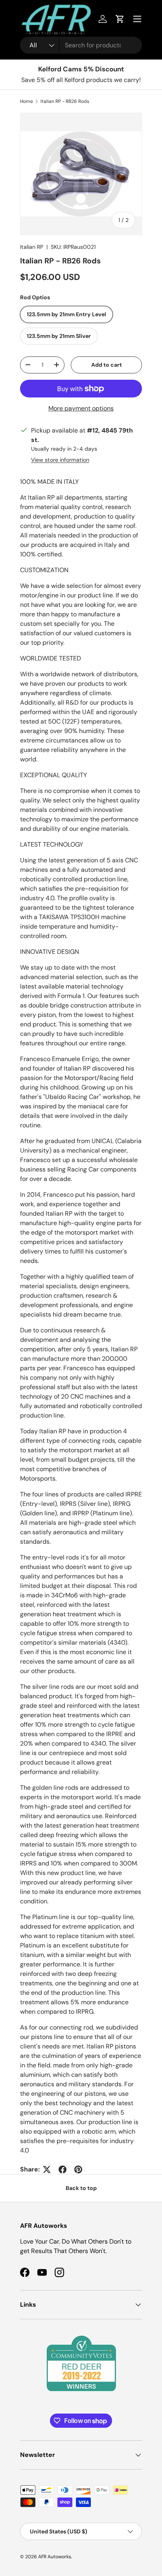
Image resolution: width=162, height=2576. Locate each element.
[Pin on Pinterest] (78, 2169)
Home (27, 101)
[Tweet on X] (47, 2169)
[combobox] (81, 45)
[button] (120, 19)
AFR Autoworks (55, 2557)
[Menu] (137, 19)
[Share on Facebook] (63, 2169)
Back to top (81, 2188)
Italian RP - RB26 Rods (65, 101)
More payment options (81, 408)
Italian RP (32, 247)
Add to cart (107, 365)
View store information (60, 460)
